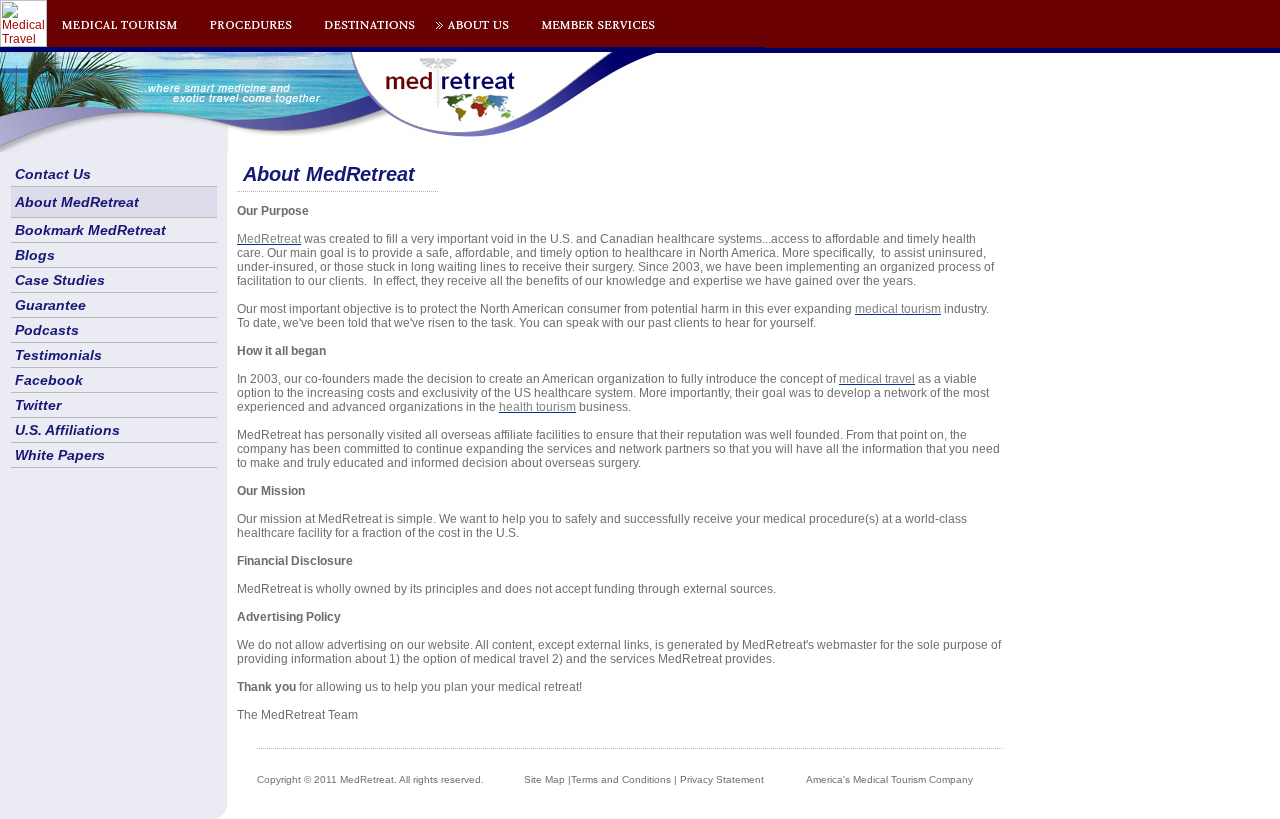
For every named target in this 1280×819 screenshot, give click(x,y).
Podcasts (47, 330)
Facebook (49, 380)
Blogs (35, 255)
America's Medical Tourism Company (889, 779)
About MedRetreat (77, 202)
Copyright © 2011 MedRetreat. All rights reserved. (370, 779)
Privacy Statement (722, 779)
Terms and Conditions (621, 779)
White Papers (60, 455)
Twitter (38, 405)
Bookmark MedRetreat (90, 230)
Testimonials (58, 355)
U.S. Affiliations (67, 430)
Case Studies (60, 280)
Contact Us (53, 174)
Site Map (544, 779)
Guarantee (50, 305)
